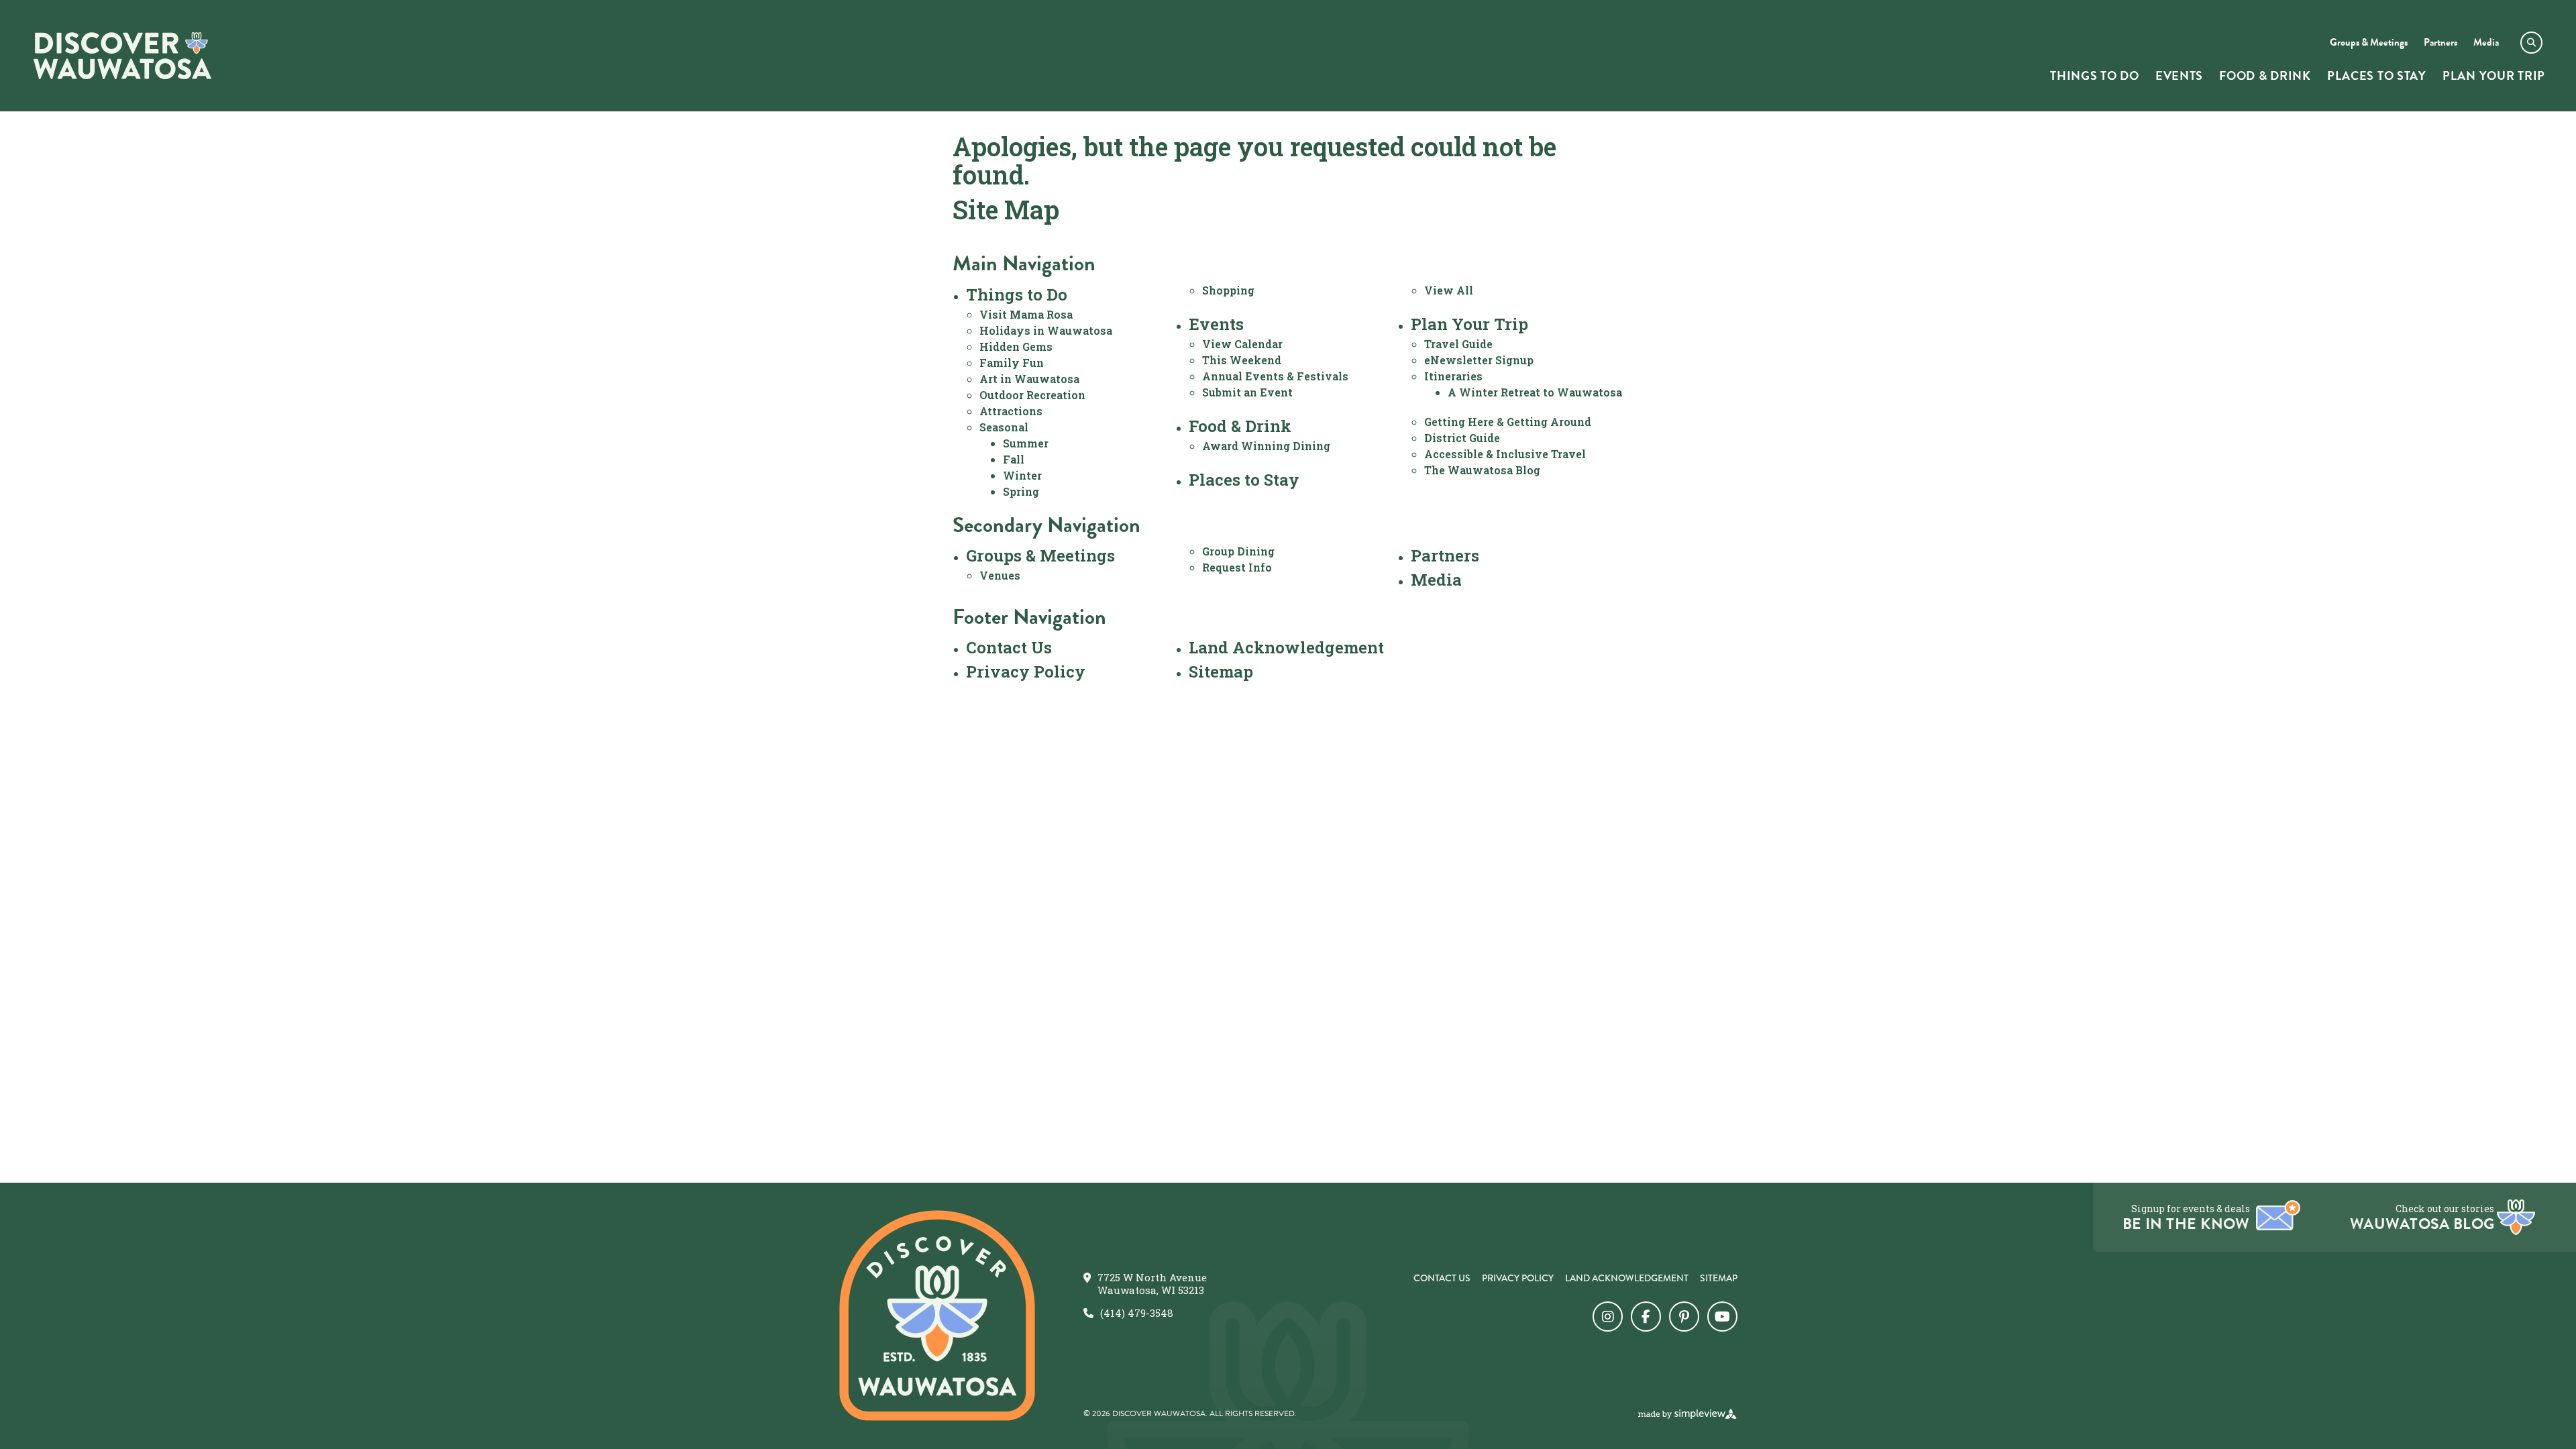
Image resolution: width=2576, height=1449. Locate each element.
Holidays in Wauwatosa (1046, 330)
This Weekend (1242, 360)
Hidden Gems (1016, 346)
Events (1216, 324)
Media (1436, 580)
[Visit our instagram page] (1608, 1317)
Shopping (1228, 290)
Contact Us (1009, 647)
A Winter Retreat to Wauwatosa (1535, 392)
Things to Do (1017, 294)
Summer (1026, 443)
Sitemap (1221, 672)
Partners (1445, 555)
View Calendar (1242, 344)
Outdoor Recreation (1032, 395)
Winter (1022, 475)
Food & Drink (1240, 426)
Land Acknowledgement (1286, 647)
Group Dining (1238, 551)
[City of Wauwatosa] (122, 56)
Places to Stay (1244, 480)
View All (1449, 290)
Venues (1000, 575)
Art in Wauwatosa (1029, 379)
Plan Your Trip (1469, 324)
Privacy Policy (1026, 672)
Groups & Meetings (1040, 555)
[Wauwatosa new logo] (937, 1316)
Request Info (1237, 567)
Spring (1021, 491)
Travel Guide (1458, 344)
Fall (1014, 459)
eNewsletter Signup (1479, 360)
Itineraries (1453, 376)
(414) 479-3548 (1137, 1313)
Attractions (1011, 411)
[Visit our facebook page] (1646, 1317)
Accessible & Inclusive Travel (1505, 454)
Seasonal (1004, 427)
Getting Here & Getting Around (1508, 422)
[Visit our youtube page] (1722, 1317)
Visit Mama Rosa (1026, 314)
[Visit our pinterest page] (1684, 1317)
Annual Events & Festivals (1275, 376)
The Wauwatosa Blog (1482, 470)
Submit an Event (1247, 392)
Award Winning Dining (1266, 446)
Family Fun (1012, 363)
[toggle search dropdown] (2531, 43)
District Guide (1462, 438)
